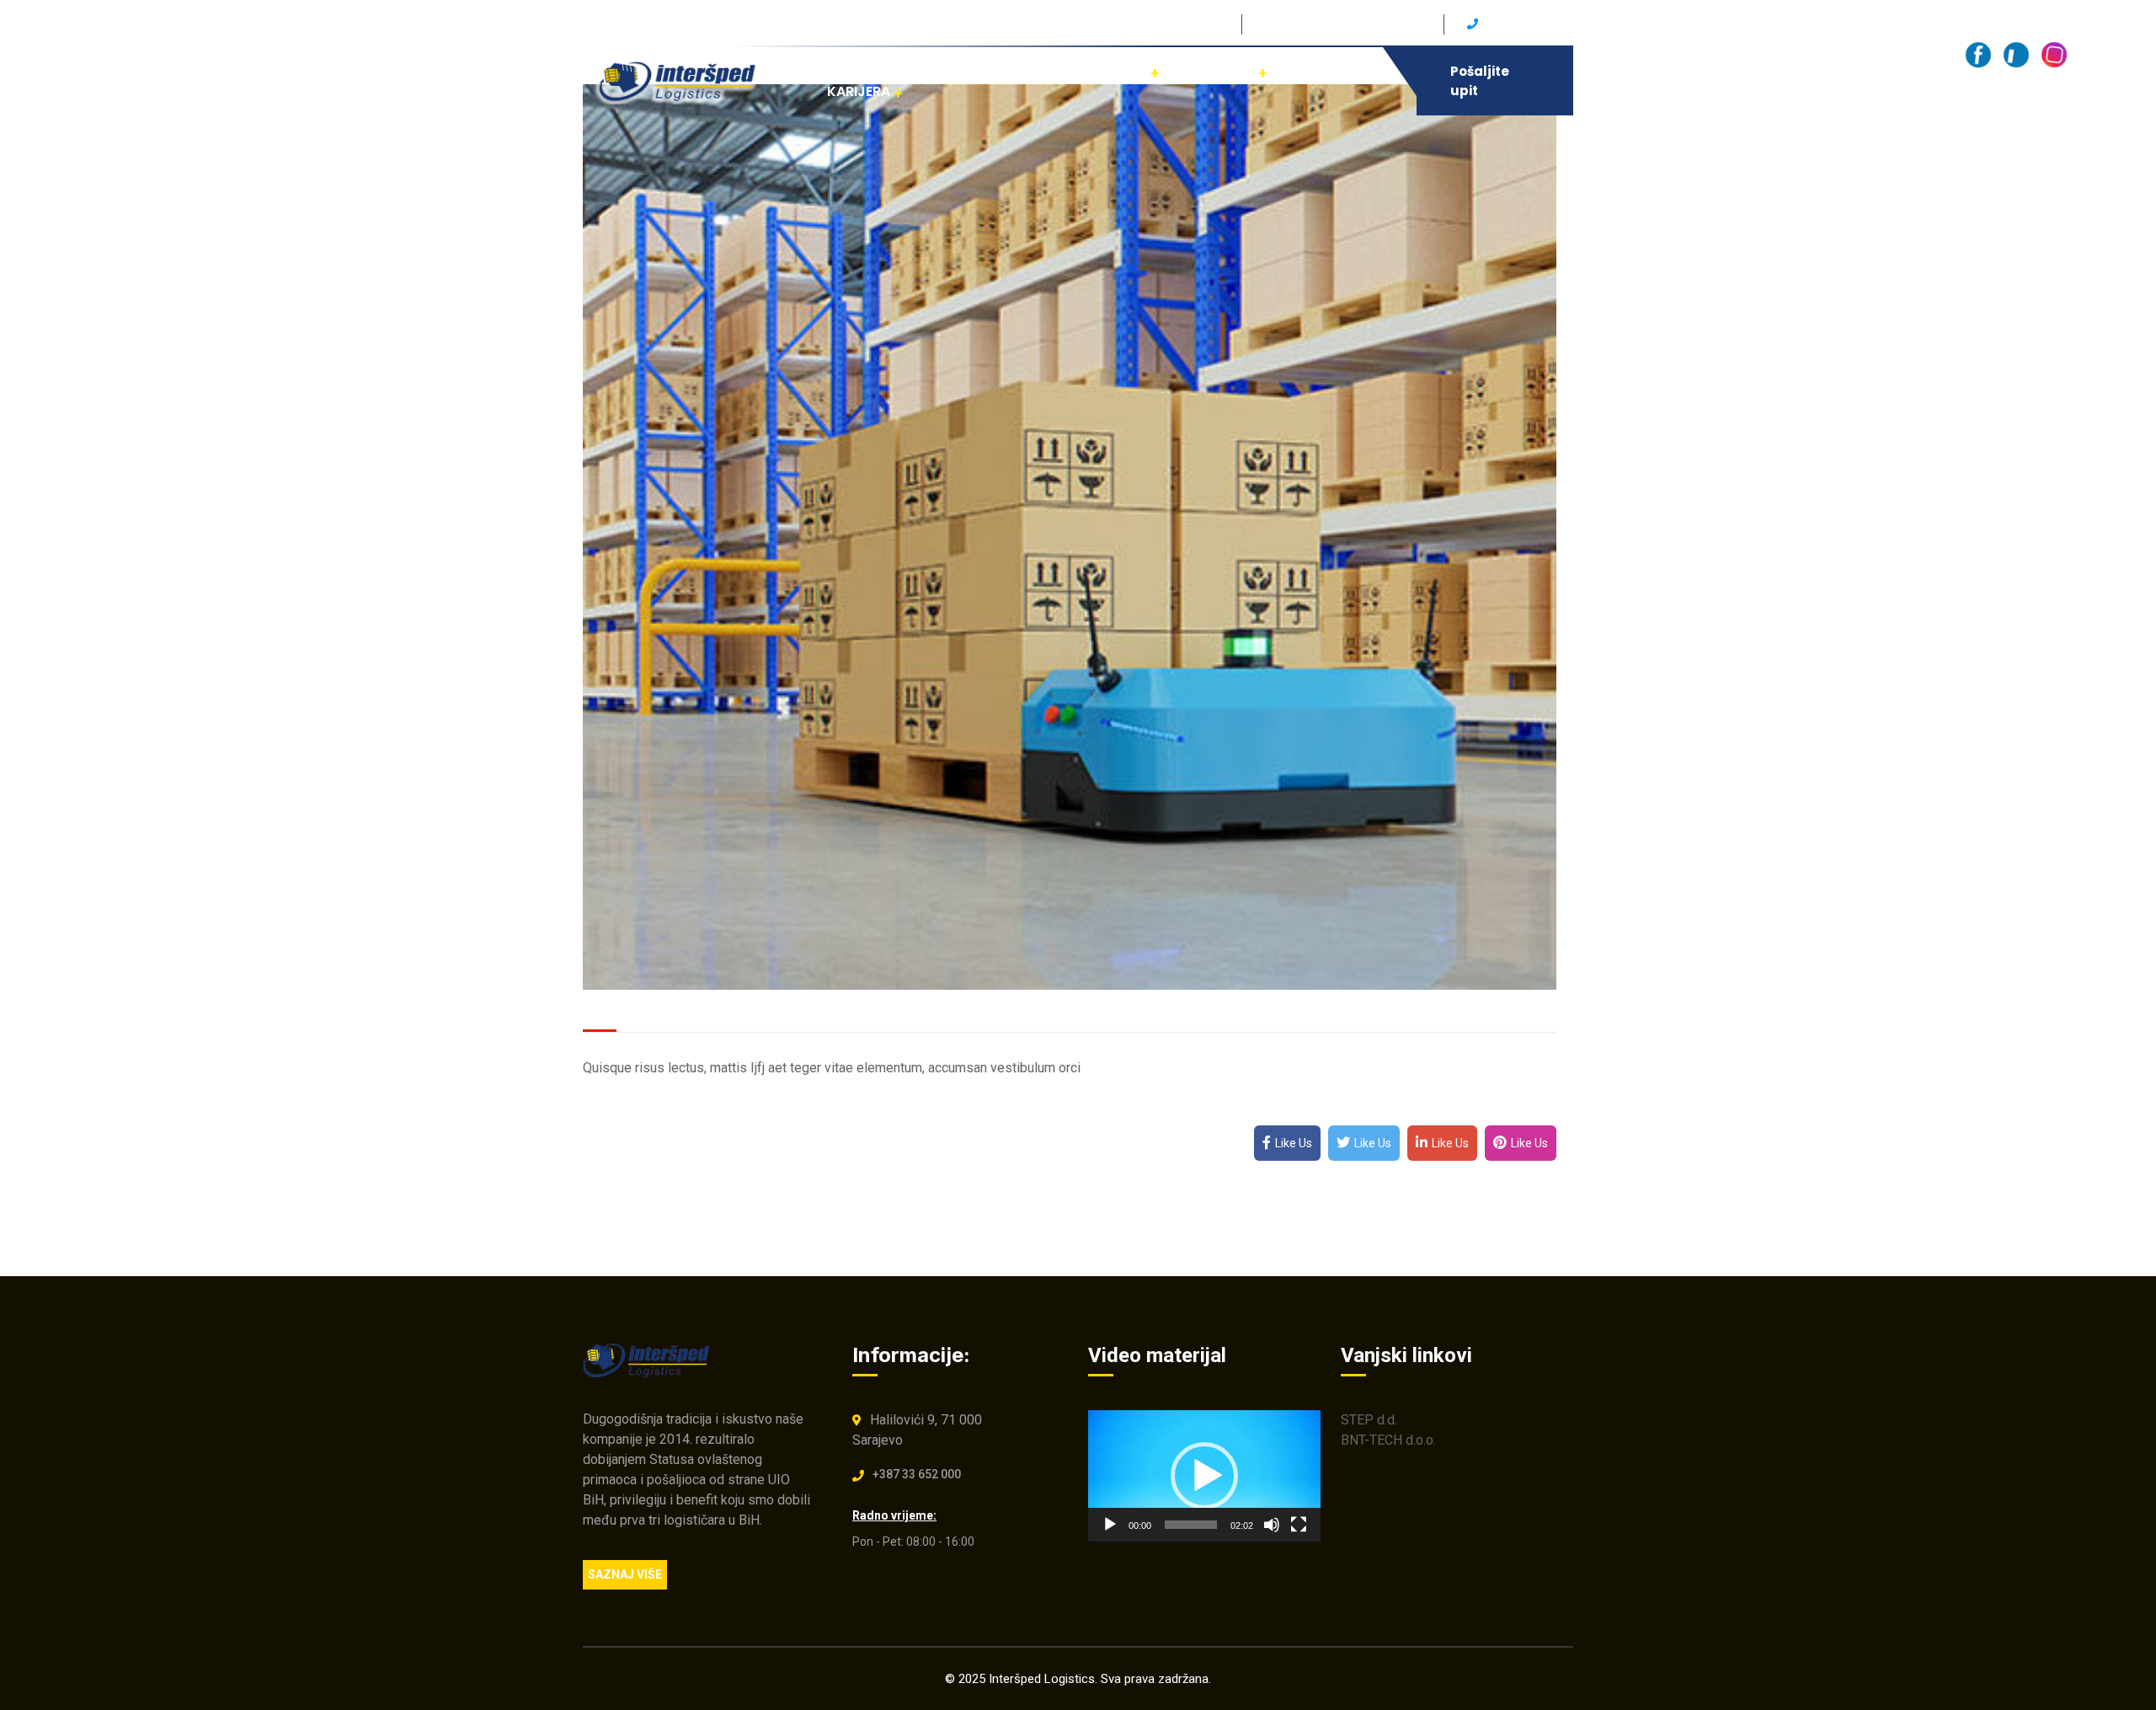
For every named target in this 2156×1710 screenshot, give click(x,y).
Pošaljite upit (1480, 81)
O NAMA (1228, 71)
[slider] (1191, 1525)
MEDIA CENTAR (1098, 71)
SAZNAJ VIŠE (625, 1574)
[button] (1204, 1476)
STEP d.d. (1369, 1420)
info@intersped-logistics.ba (1341, 24)
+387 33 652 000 (917, 1474)
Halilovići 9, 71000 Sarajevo (1143, 24)
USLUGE (970, 71)
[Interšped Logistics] (680, 80)
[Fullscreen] (1299, 1525)
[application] (1204, 1475)
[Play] (1110, 1525)
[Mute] (1272, 1525)
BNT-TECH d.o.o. (1388, 1440)
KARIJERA (859, 91)
